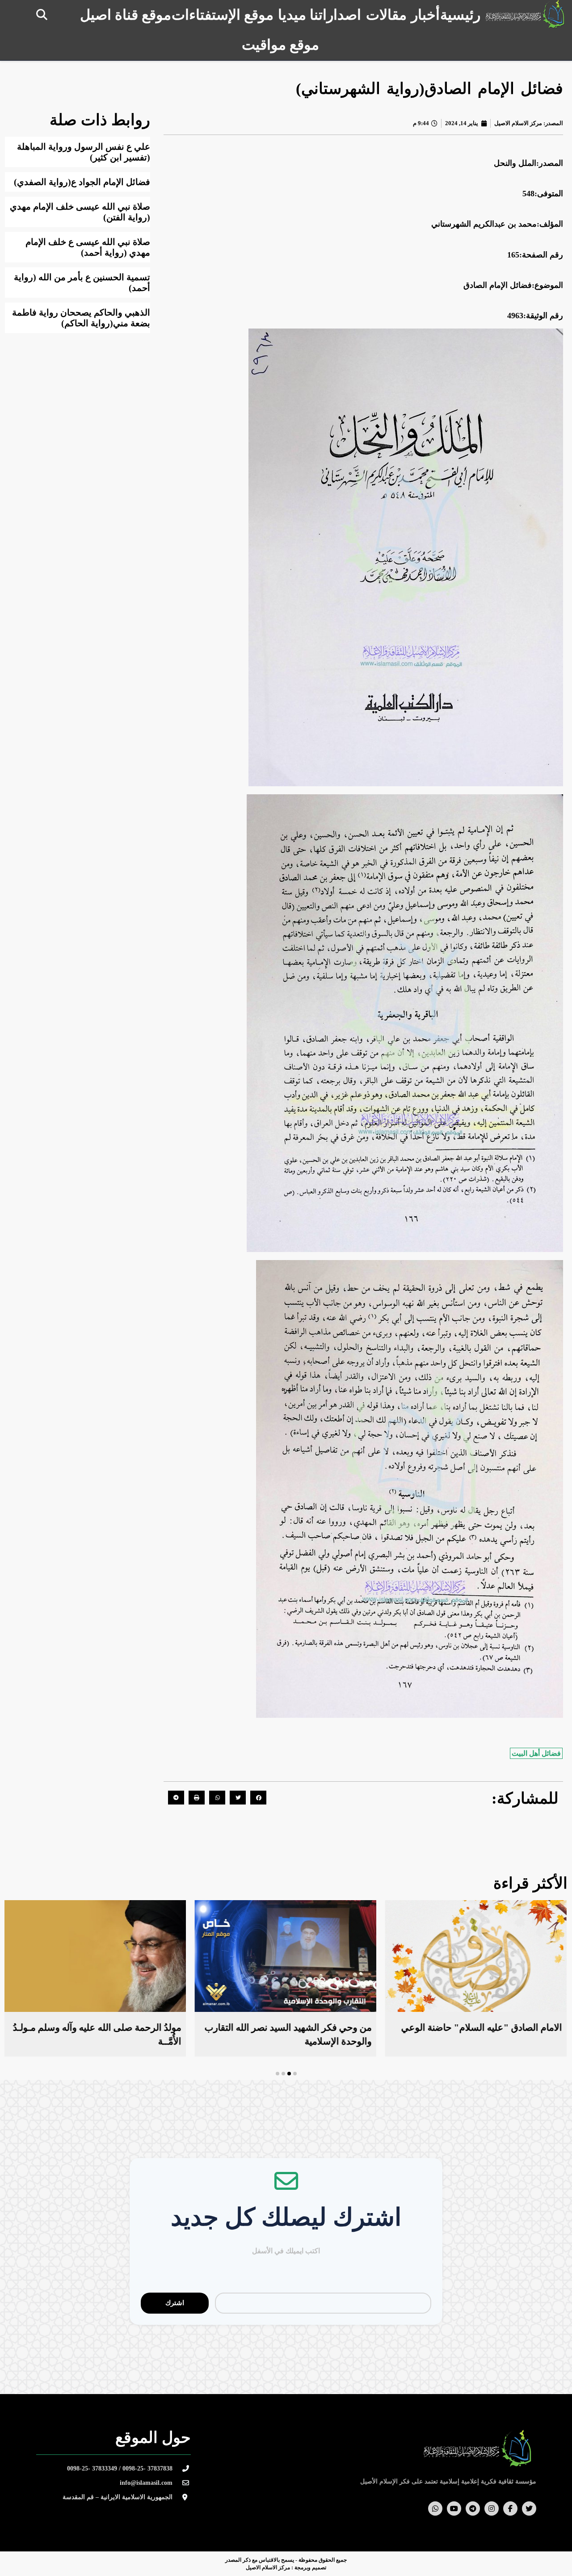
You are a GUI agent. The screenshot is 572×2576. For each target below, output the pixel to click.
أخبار (425, 15)
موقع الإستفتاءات (223, 15)
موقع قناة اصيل (126, 15)
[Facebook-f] (510, 2509)
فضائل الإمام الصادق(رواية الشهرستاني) (429, 89)
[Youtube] (454, 2509)
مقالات (386, 15)
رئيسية (460, 15)
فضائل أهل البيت (536, 1753)
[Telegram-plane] (473, 2509)
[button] (42, 15)
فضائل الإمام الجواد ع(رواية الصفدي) (82, 182)
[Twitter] (529, 2509)
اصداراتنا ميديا (320, 15)
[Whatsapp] (435, 2509)
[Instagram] (492, 2509)
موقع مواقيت (280, 45)
